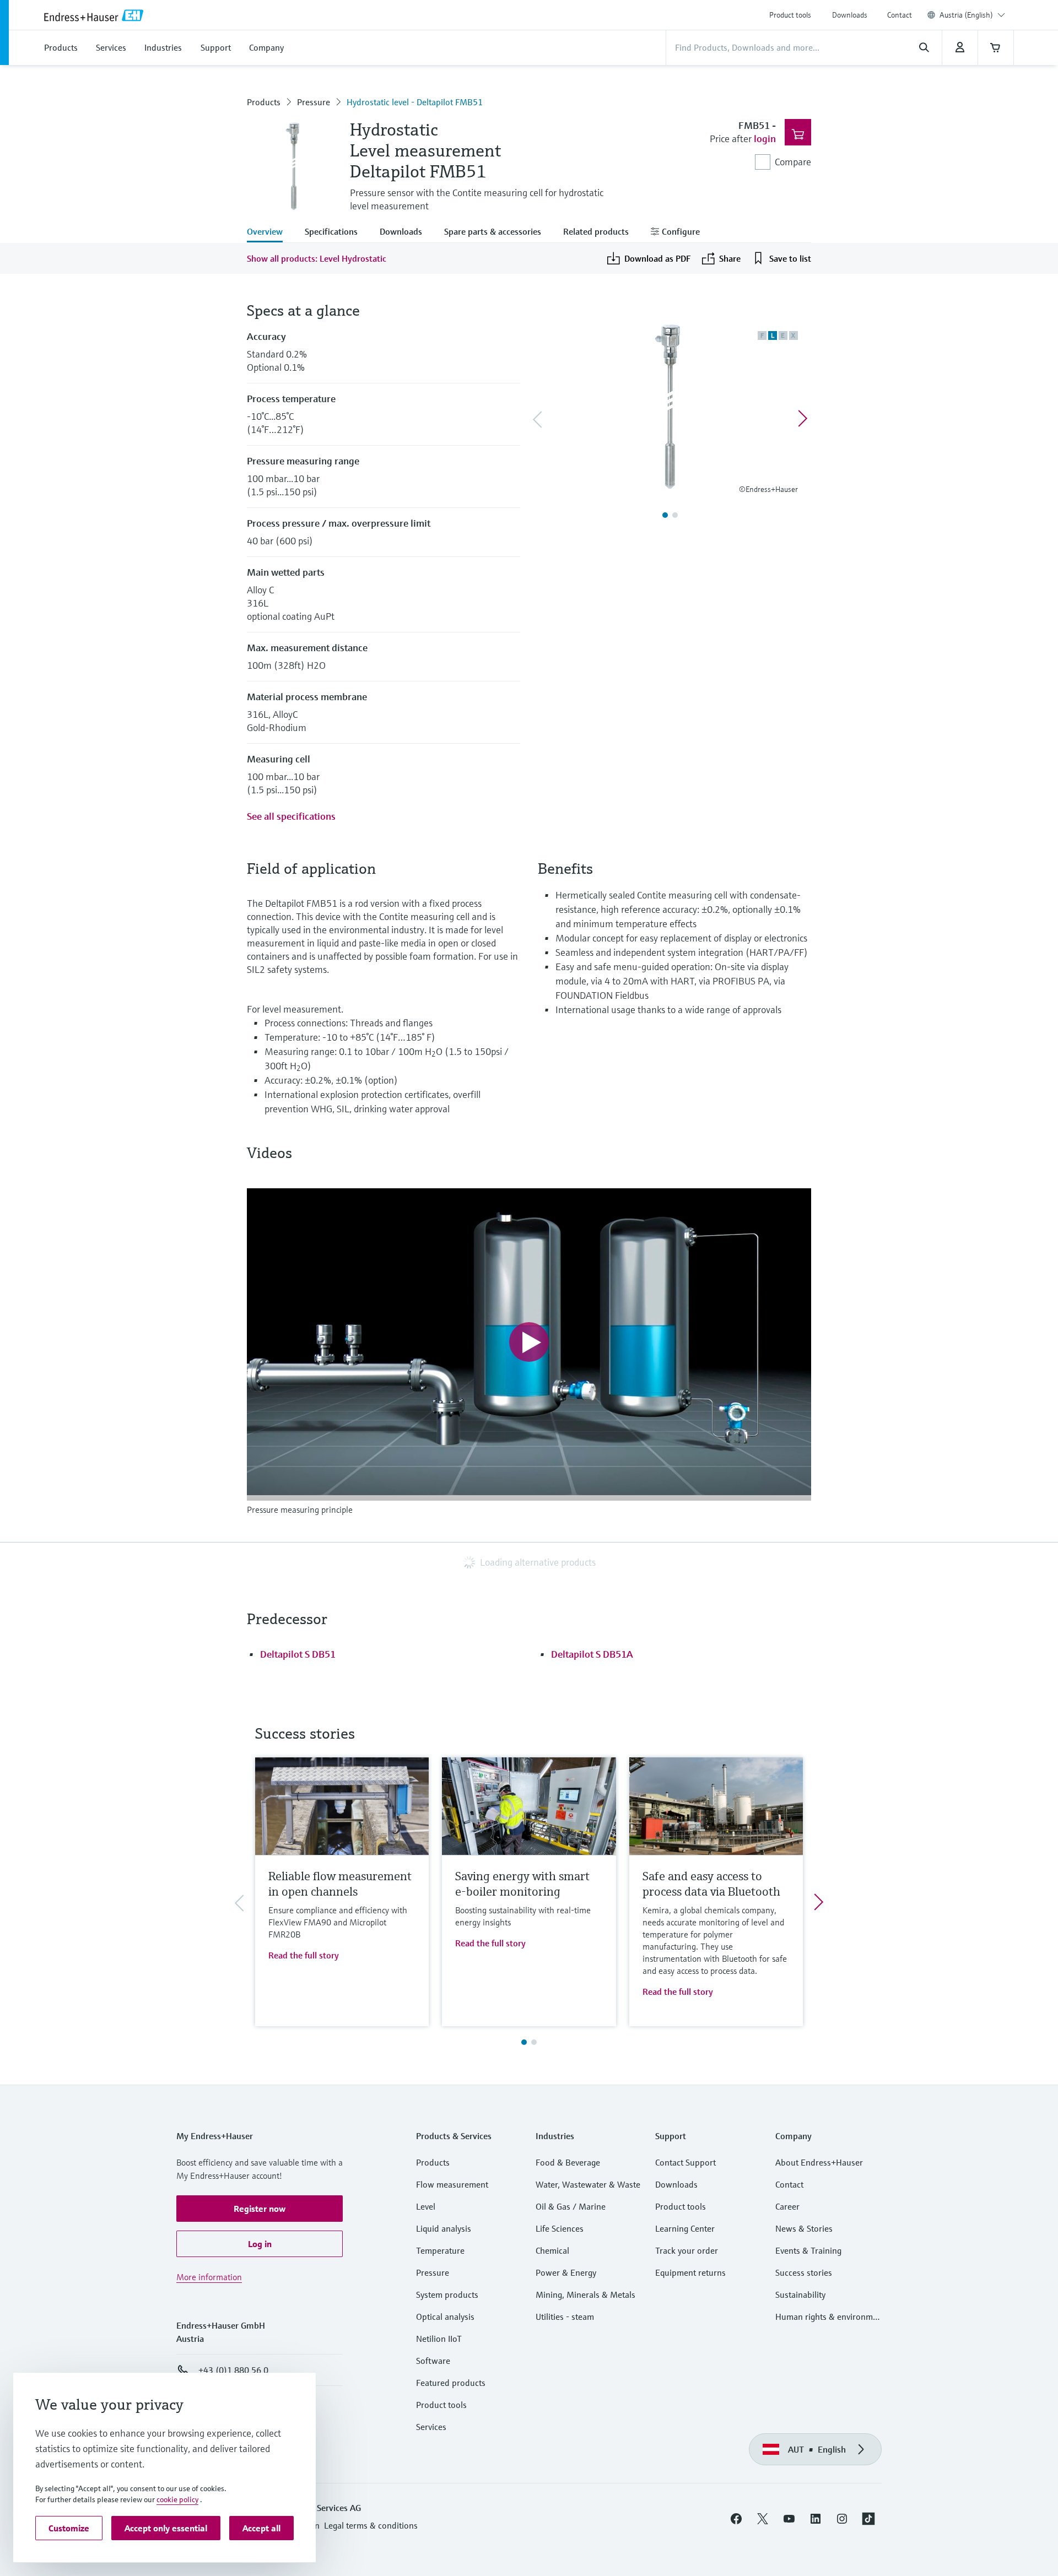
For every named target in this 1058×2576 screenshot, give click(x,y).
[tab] (270, 232)
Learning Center (685, 2228)
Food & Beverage (568, 2162)
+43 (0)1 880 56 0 (233, 2370)
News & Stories (804, 2228)
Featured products (451, 2383)
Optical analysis (445, 2317)
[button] (260, 2209)
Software (433, 2361)
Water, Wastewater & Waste (588, 2184)
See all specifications (291, 816)
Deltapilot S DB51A (592, 1654)
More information (209, 2277)
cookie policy (177, 2499)
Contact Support (685, 2162)
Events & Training (808, 2250)
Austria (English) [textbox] (966, 15)
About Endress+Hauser (819, 2162)
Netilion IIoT (439, 2339)
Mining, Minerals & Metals (585, 2294)
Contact (900, 15)
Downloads (850, 15)
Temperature (440, 2250)
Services (431, 2427)
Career (787, 2206)
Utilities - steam (565, 2317)
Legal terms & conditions (371, 2525)
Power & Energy (566, 2272)
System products (447, 2294)
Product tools (790, 15)
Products (264, 102)
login (765, 139)
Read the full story (304, 1955)
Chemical (552, 2250)
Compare (793, 162)
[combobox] (972, 15)
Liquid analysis (444, 2228)
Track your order (687, 2250)
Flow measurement (452, 2184)
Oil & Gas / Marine (571, 2206)
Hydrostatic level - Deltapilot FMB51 (415, 102)
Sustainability (800, 2294)
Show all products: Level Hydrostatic (317, 258)
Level (426, 2206)
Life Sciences (560, 2228)
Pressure (314, 102)
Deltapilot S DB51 (298, 1654)
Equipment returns (690, 2272)
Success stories (804, 2272)
